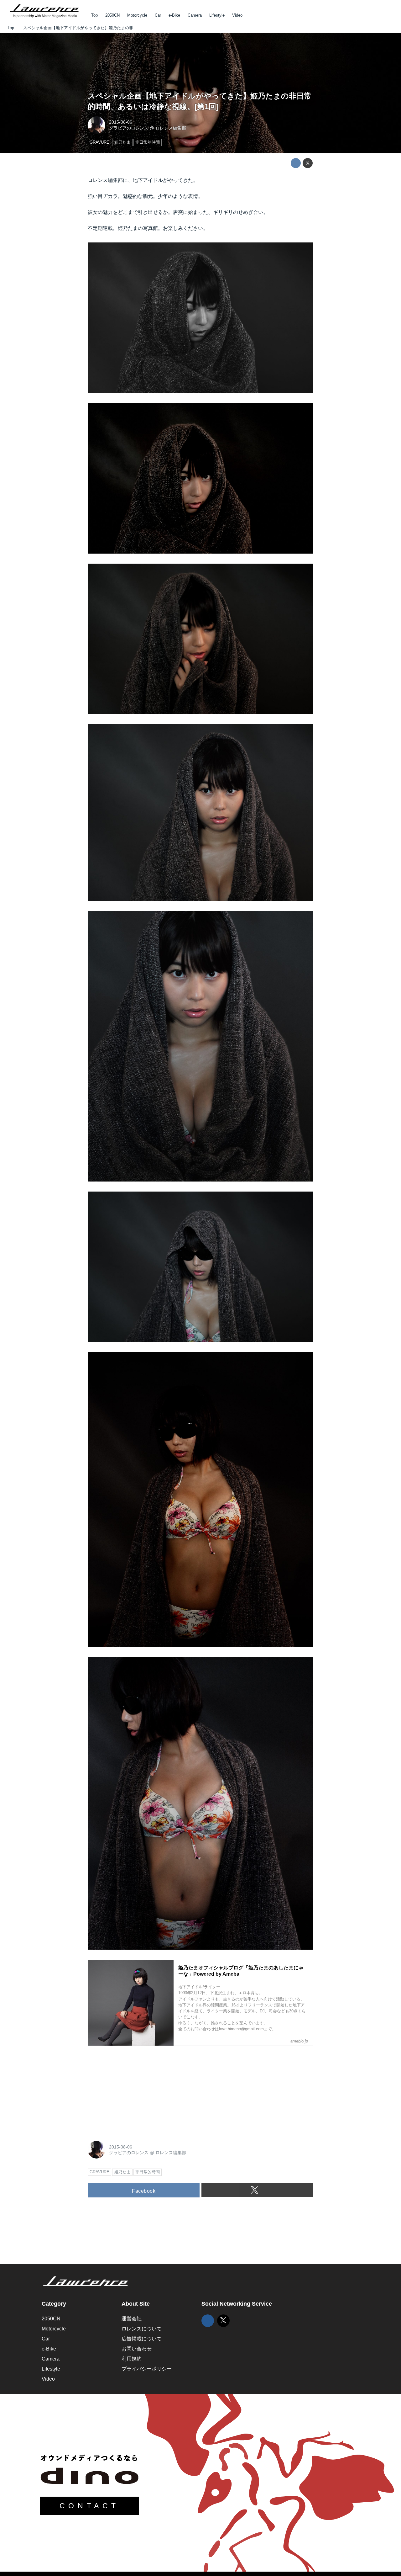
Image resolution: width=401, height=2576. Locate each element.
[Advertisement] (135, 2090)
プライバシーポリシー (147, 2369)
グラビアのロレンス (129, 128)
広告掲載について (142, 2339)
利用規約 (132, 2359)
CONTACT (89, 2506)
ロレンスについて (142, 2329)
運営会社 (132, 2319)
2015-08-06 (121, 122)
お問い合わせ (137, 2349)
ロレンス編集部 (171, 128)
